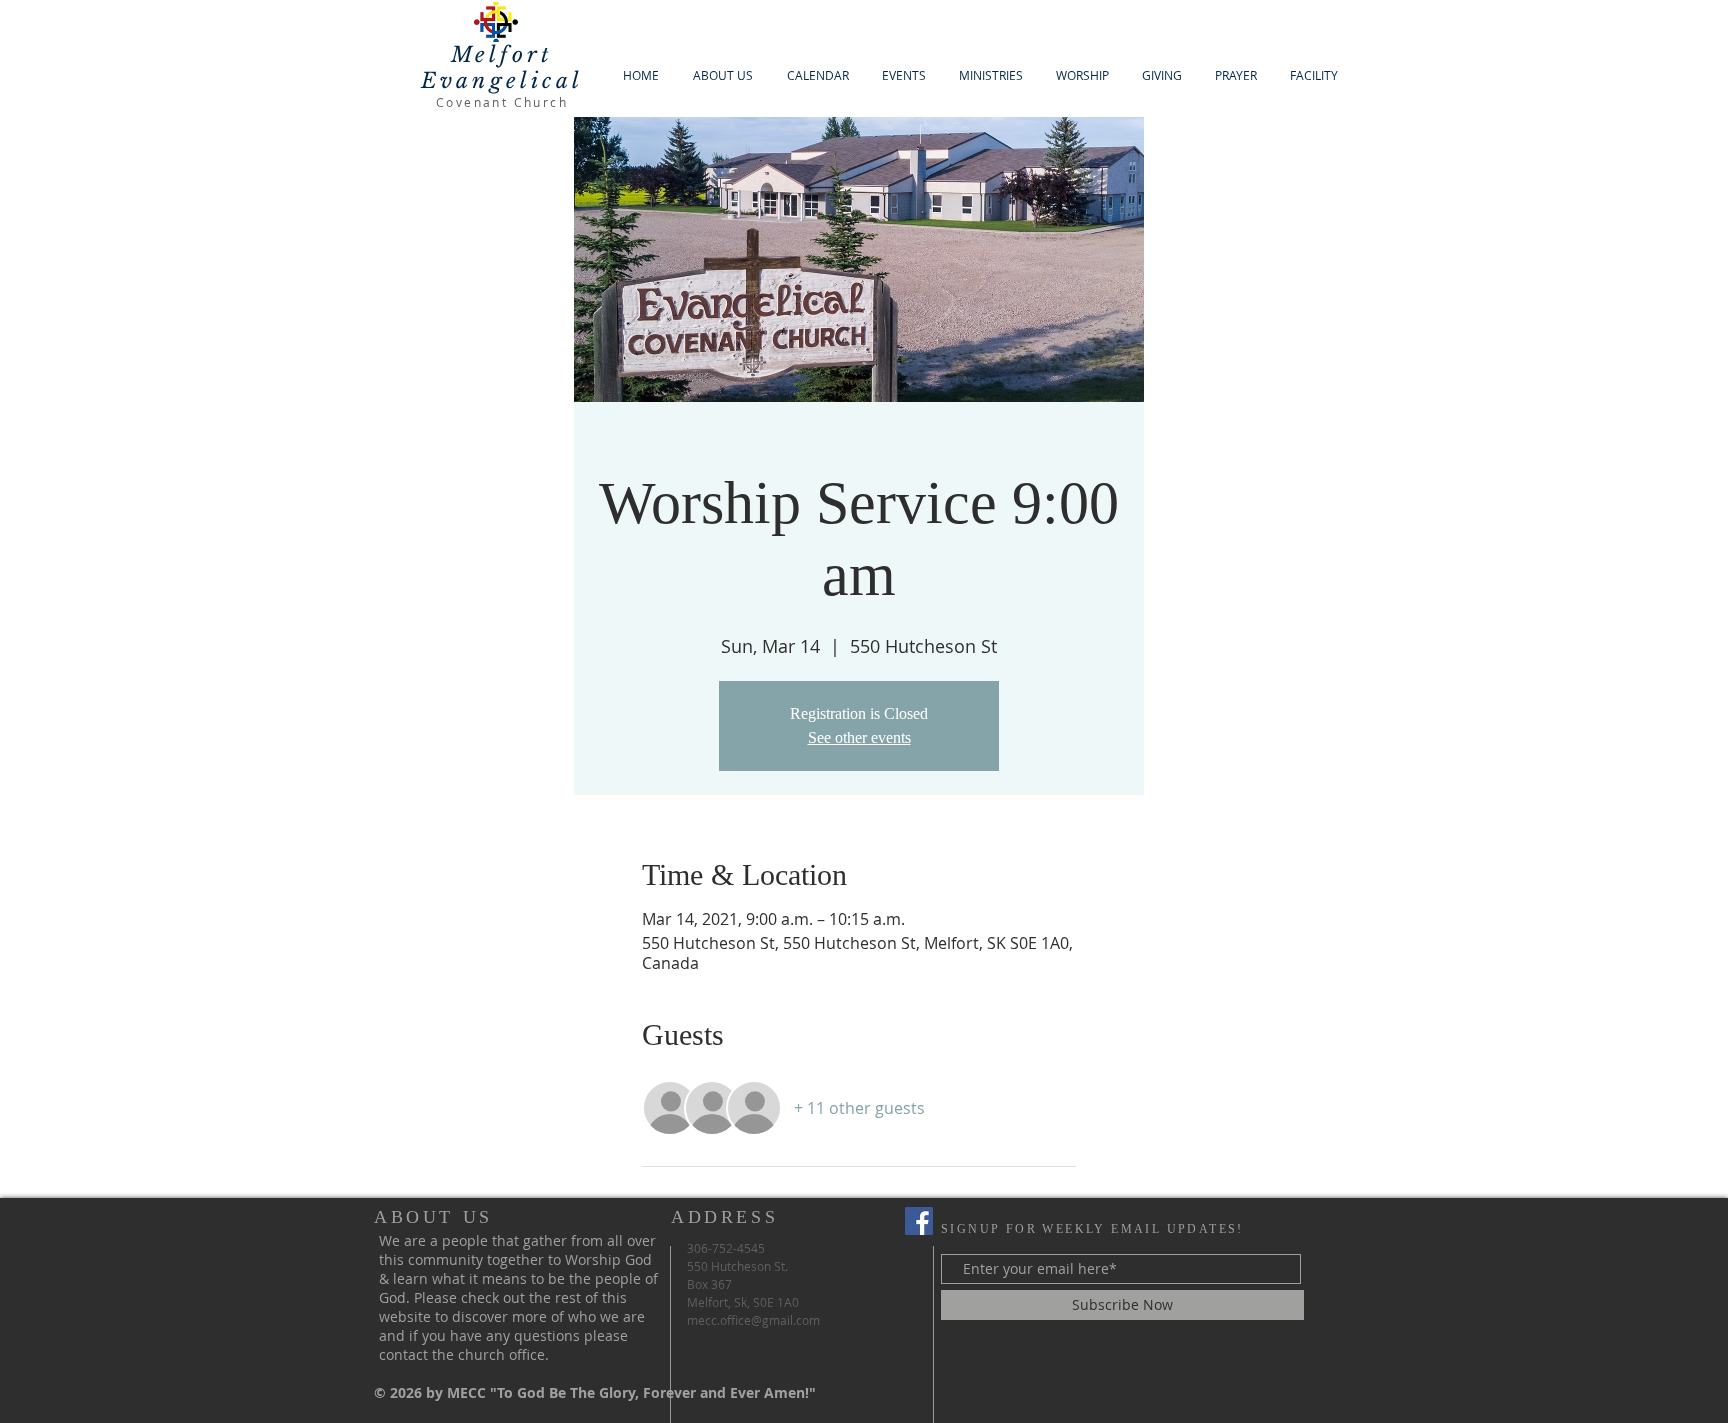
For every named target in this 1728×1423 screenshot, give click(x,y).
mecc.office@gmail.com (753, 1320)
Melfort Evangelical (502, 68)
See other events (859, 737)
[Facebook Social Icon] (919, 1221)
